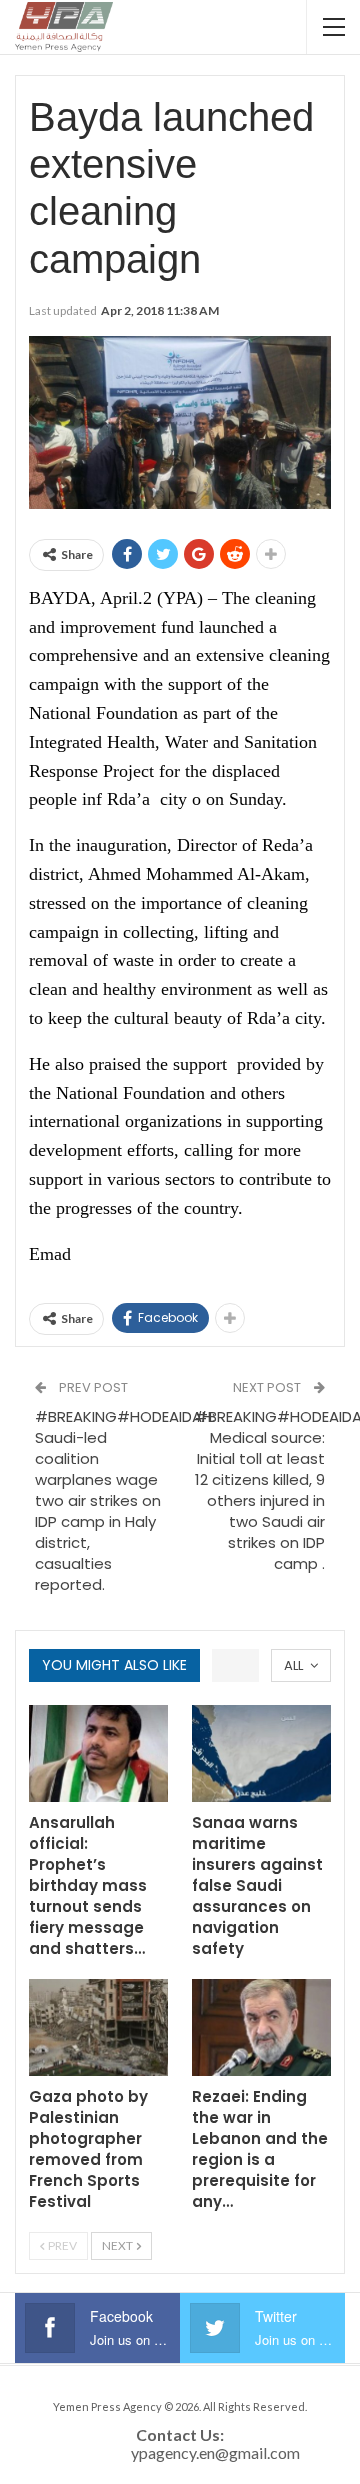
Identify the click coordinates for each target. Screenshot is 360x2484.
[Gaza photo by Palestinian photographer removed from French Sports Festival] (98, 2027)
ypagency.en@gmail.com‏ (215, 2452)
